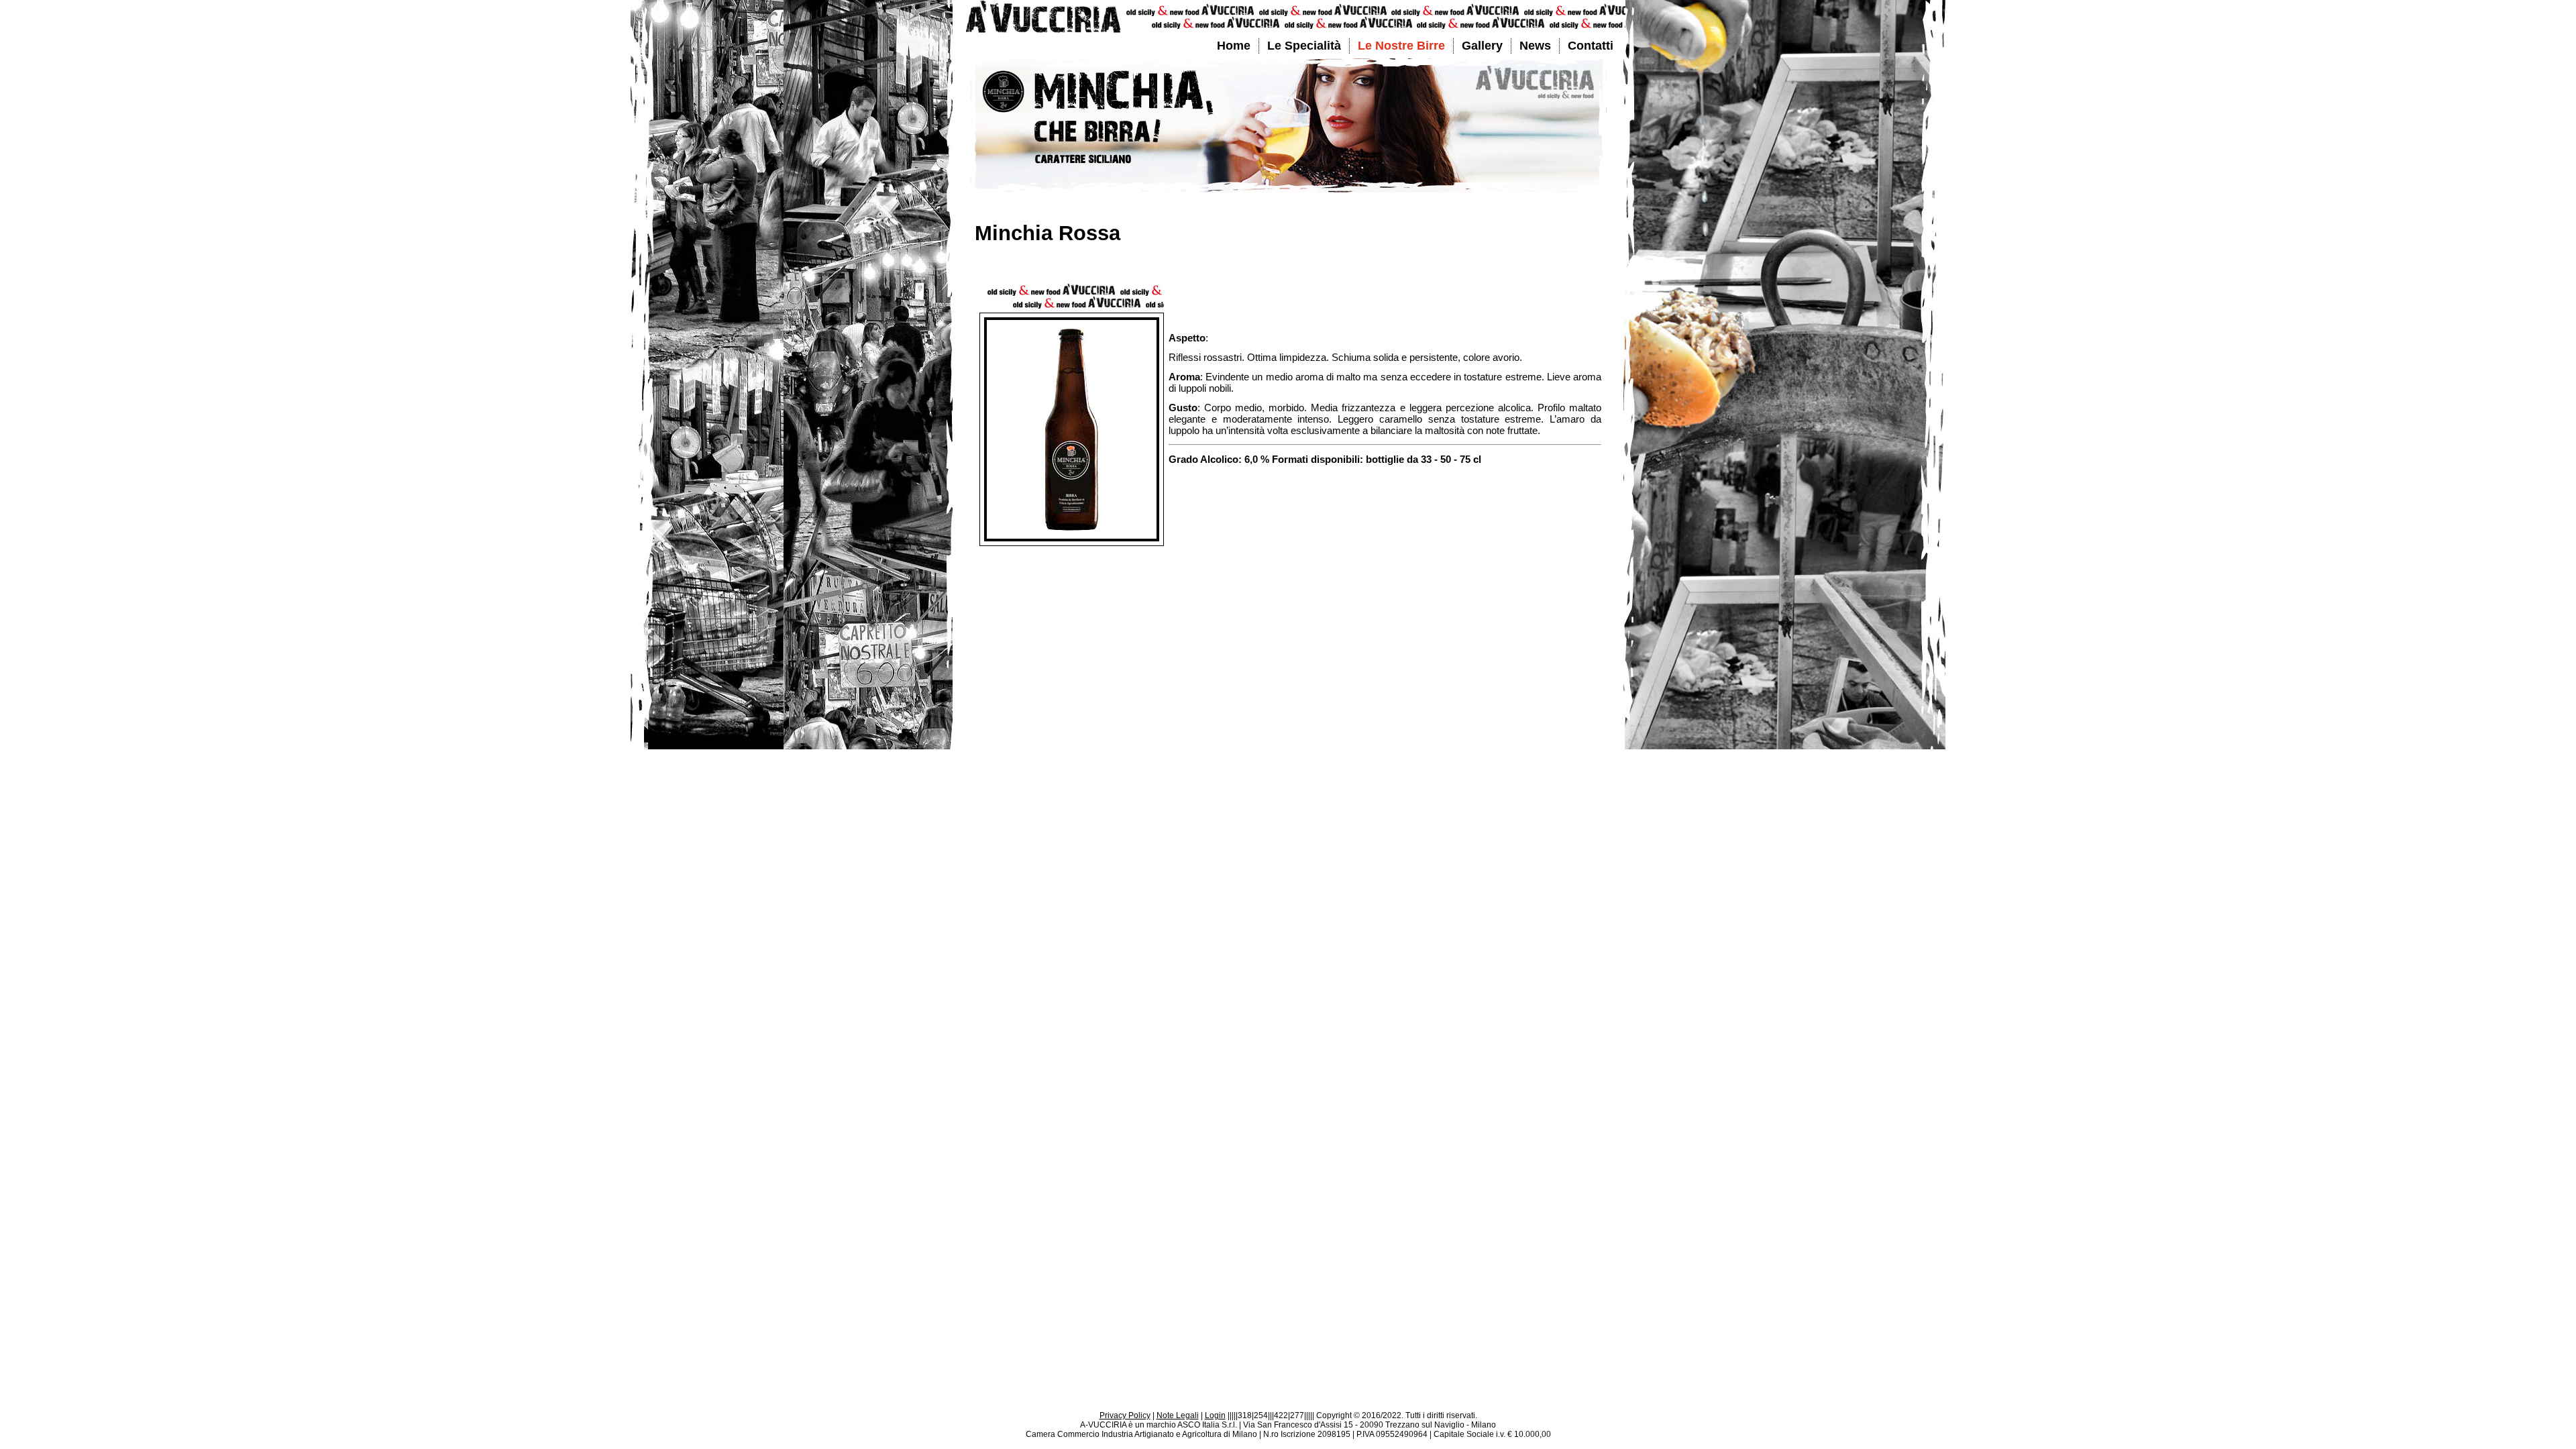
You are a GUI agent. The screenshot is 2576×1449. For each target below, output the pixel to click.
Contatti (1591, 46)
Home (1234, 46)
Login (1215, 1415)
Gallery (1482, 46)
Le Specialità (1304, 46)
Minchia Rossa (1048, 233)
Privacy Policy (1125, 1415)
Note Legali (1178, 1415)
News (1535, 46)
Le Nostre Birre (1401, 46)
